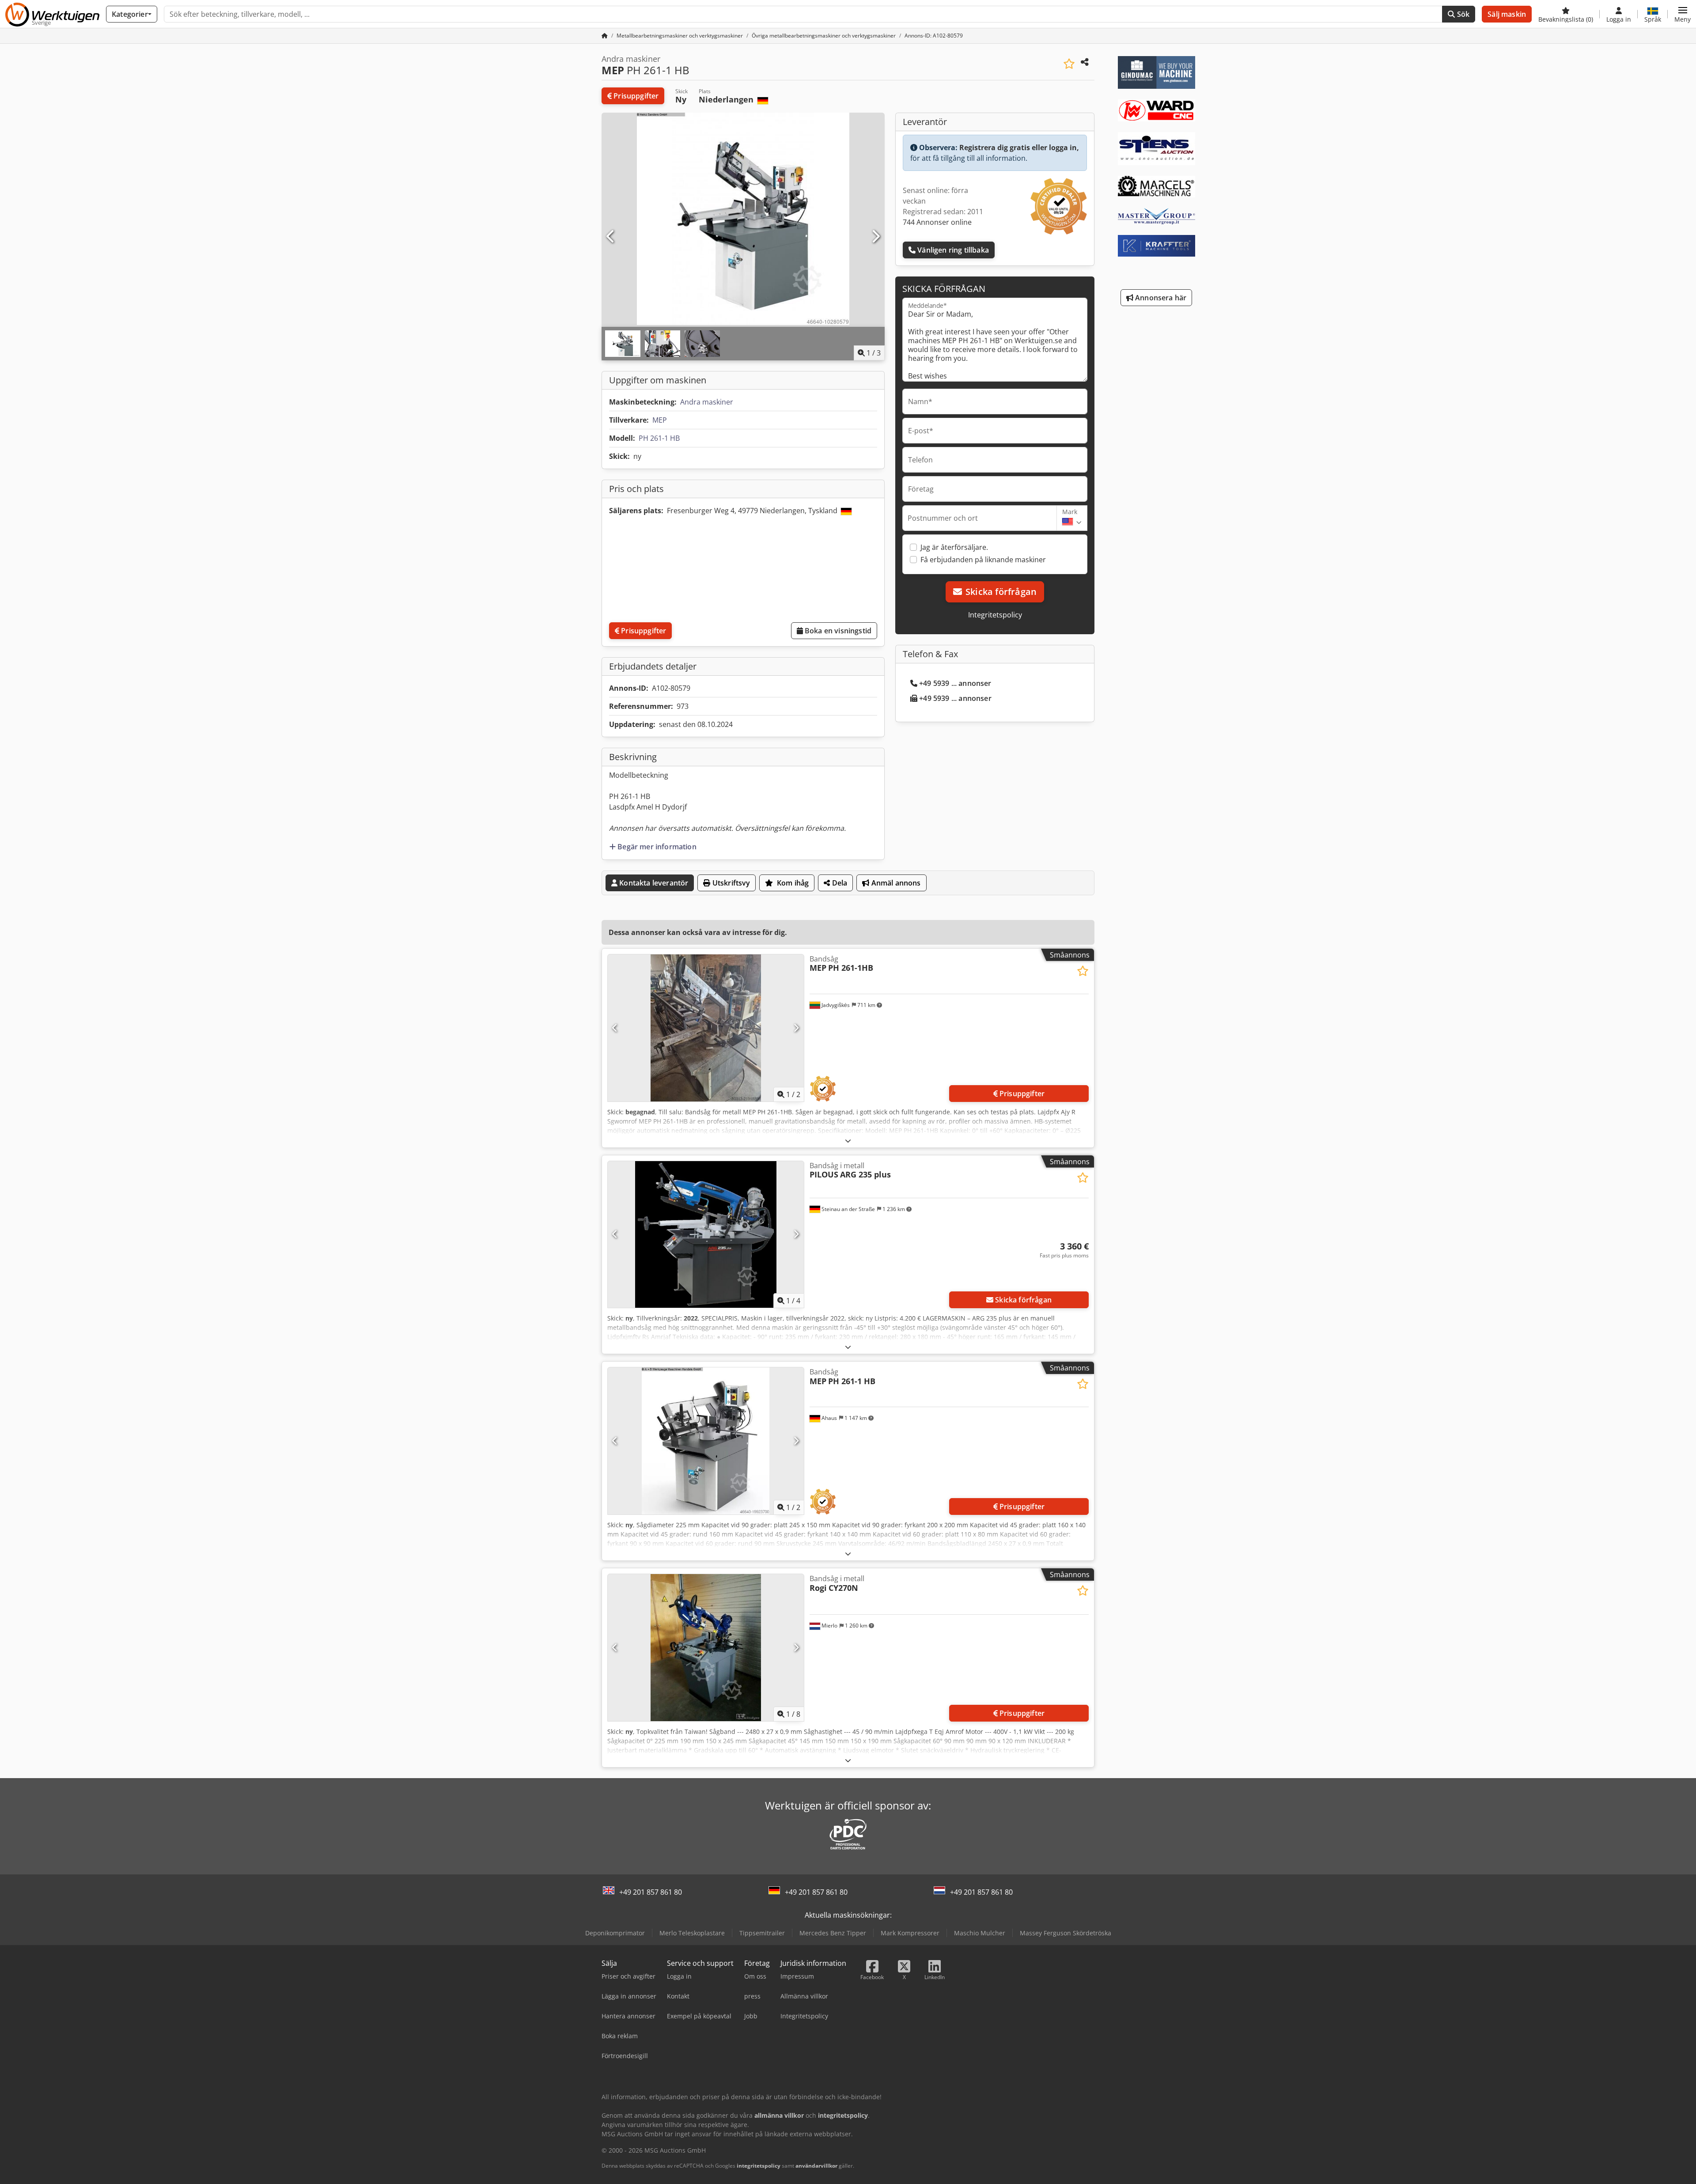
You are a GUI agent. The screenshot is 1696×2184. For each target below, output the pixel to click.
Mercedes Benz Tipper (833, 1933)
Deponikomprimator (615, 1933)
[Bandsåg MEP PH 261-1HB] (706, 1028)
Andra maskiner (707, 402)
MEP (660, 420)
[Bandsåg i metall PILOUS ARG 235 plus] (706, 1235)
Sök (1463, 14)
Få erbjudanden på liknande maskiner (983, 560)
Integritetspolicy (995, 615)
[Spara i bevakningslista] (1069, 64)
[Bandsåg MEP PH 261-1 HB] (706, 1441)
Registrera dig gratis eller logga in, (1019, 148)
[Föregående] (611, 237)
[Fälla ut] (848, 1141)
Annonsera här (1160, 298)
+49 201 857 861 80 (651, 1892)
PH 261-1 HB (659, 438)
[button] (1683, 14)
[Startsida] (605, 36)
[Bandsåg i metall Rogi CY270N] (706, 1648)
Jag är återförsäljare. (954, 547)
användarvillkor (816, 2166)
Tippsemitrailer (762, 1933)
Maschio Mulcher (980, 1933)
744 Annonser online (937, 222)
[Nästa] (875, 237)
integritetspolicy (759, 2166)
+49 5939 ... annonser (955, 683)
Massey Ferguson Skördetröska (1066, 1933)
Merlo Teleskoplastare (692, 1933)
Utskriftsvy (731, 883)
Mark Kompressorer (910, 1933)
